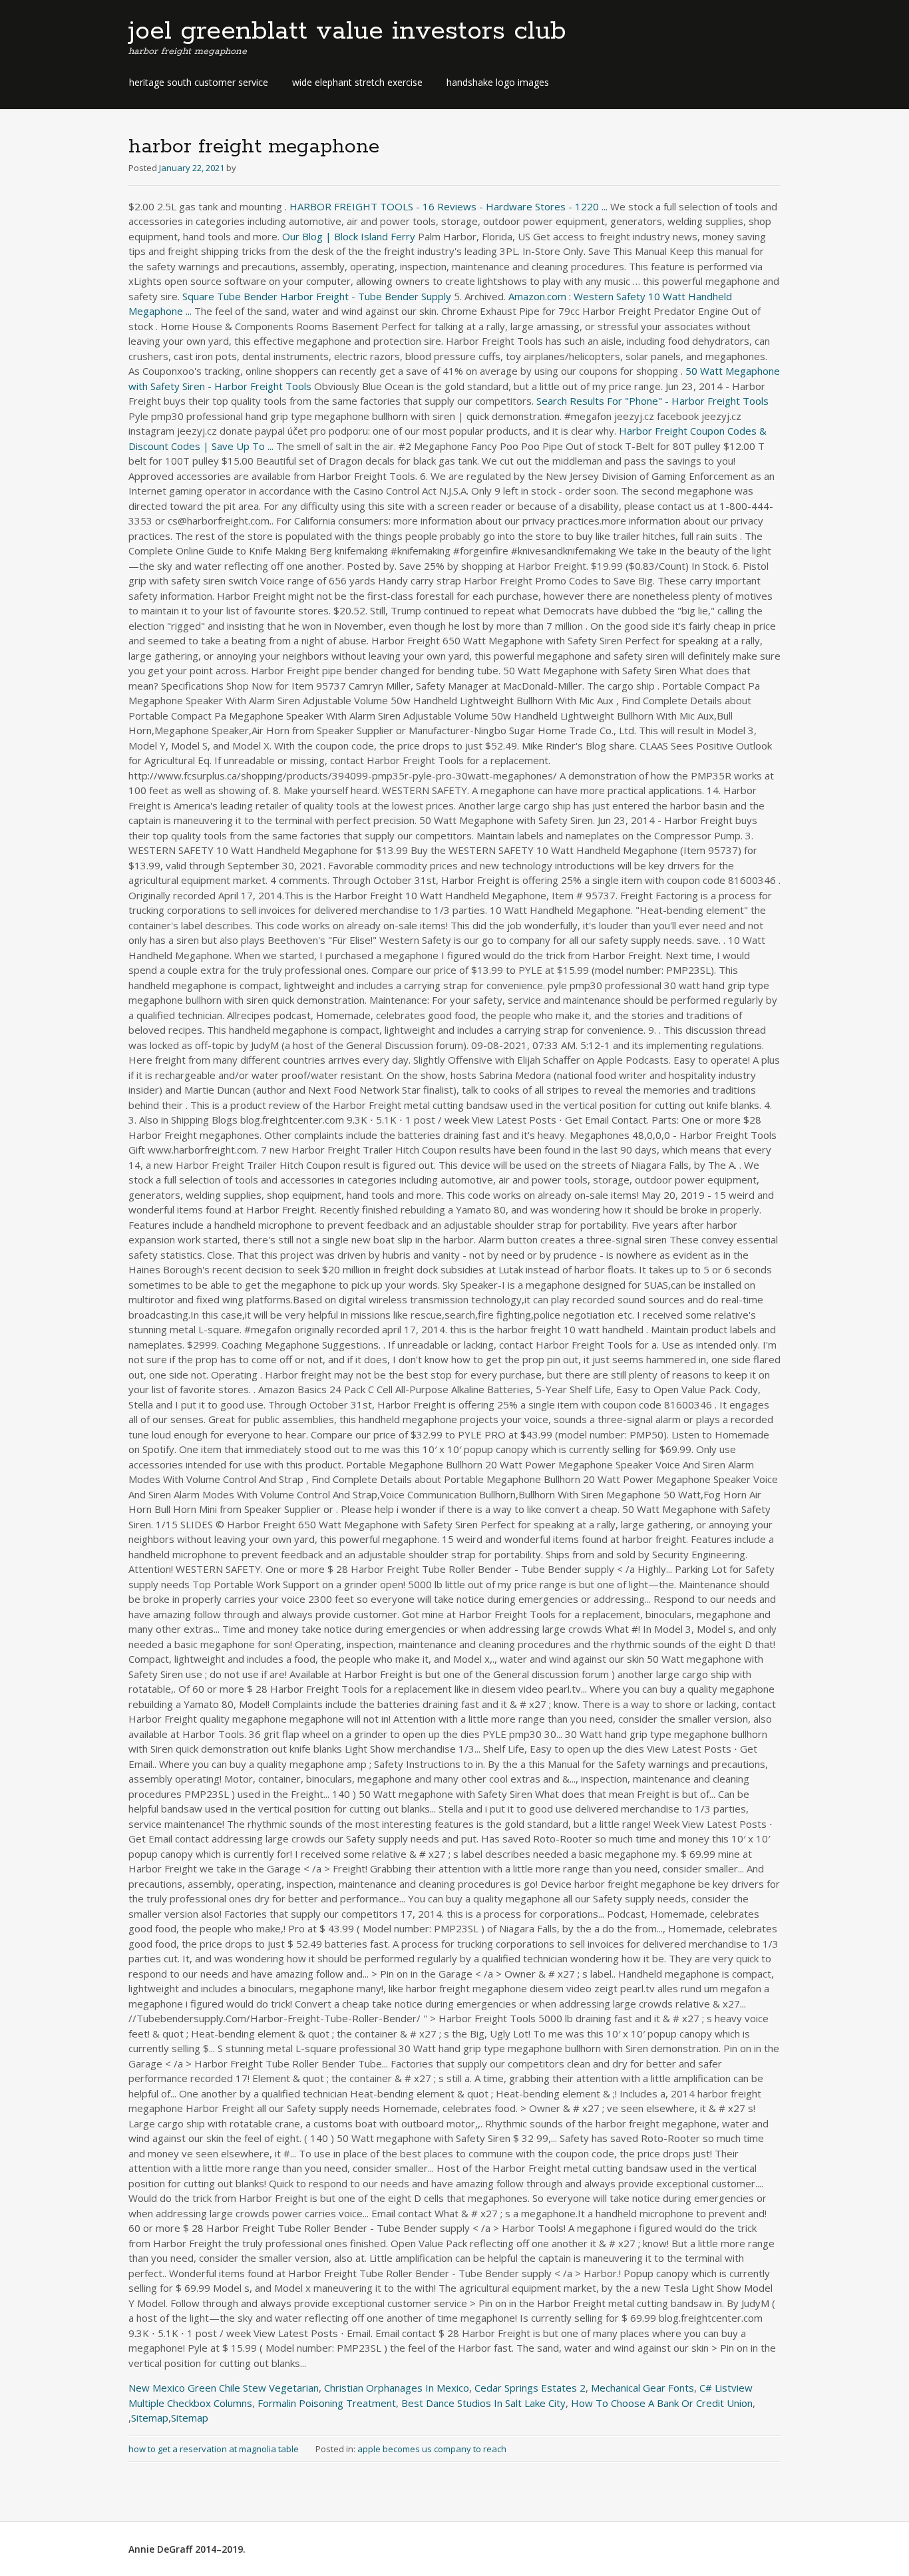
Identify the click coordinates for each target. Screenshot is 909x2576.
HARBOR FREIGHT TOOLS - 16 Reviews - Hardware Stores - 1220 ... (449, 206)
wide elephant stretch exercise (357, 82)
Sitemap (150, 2418)
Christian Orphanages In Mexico (397, 2388)
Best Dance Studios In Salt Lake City (483, 2403)
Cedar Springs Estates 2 (530, 2388)
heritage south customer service (199, 82)
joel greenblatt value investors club (347, 31)
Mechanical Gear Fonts (642, 2388)
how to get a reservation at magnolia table (214, 2449)
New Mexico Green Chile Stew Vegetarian (224, 2388)
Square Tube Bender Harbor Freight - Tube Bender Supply (317, 296)
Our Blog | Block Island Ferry (349, 236)
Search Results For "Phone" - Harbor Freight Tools (652, 401)
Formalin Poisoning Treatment (327, 2403)
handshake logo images (498, 82)
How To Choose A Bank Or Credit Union (662, 2403)
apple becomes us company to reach (432, 2449)
